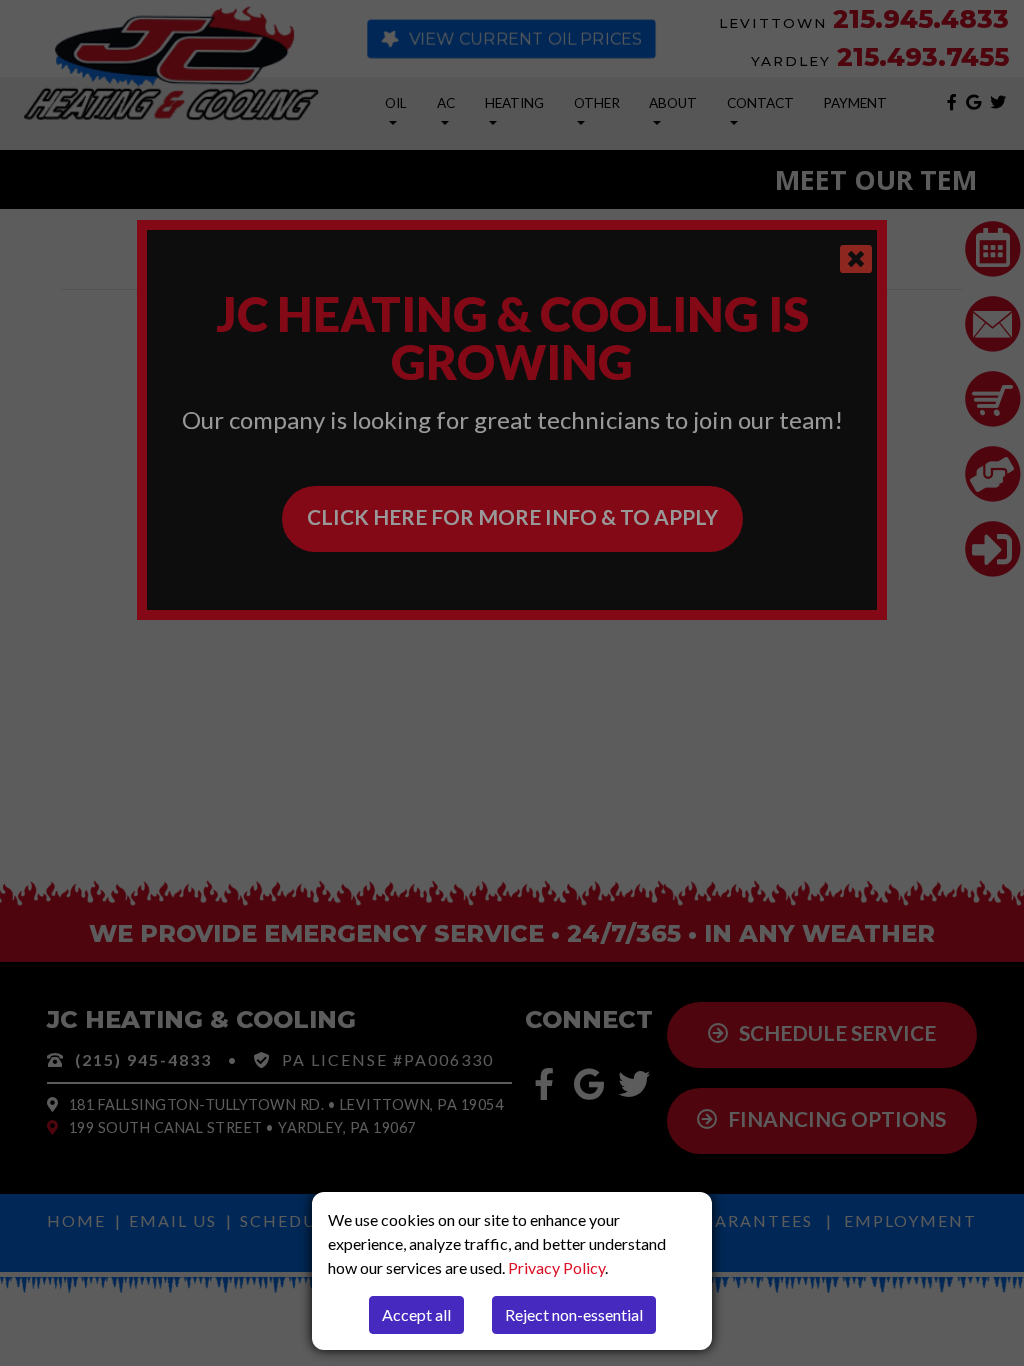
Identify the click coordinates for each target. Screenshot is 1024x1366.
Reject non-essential (574, 1314)
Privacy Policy (556, 1267)
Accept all (416, 1314)
